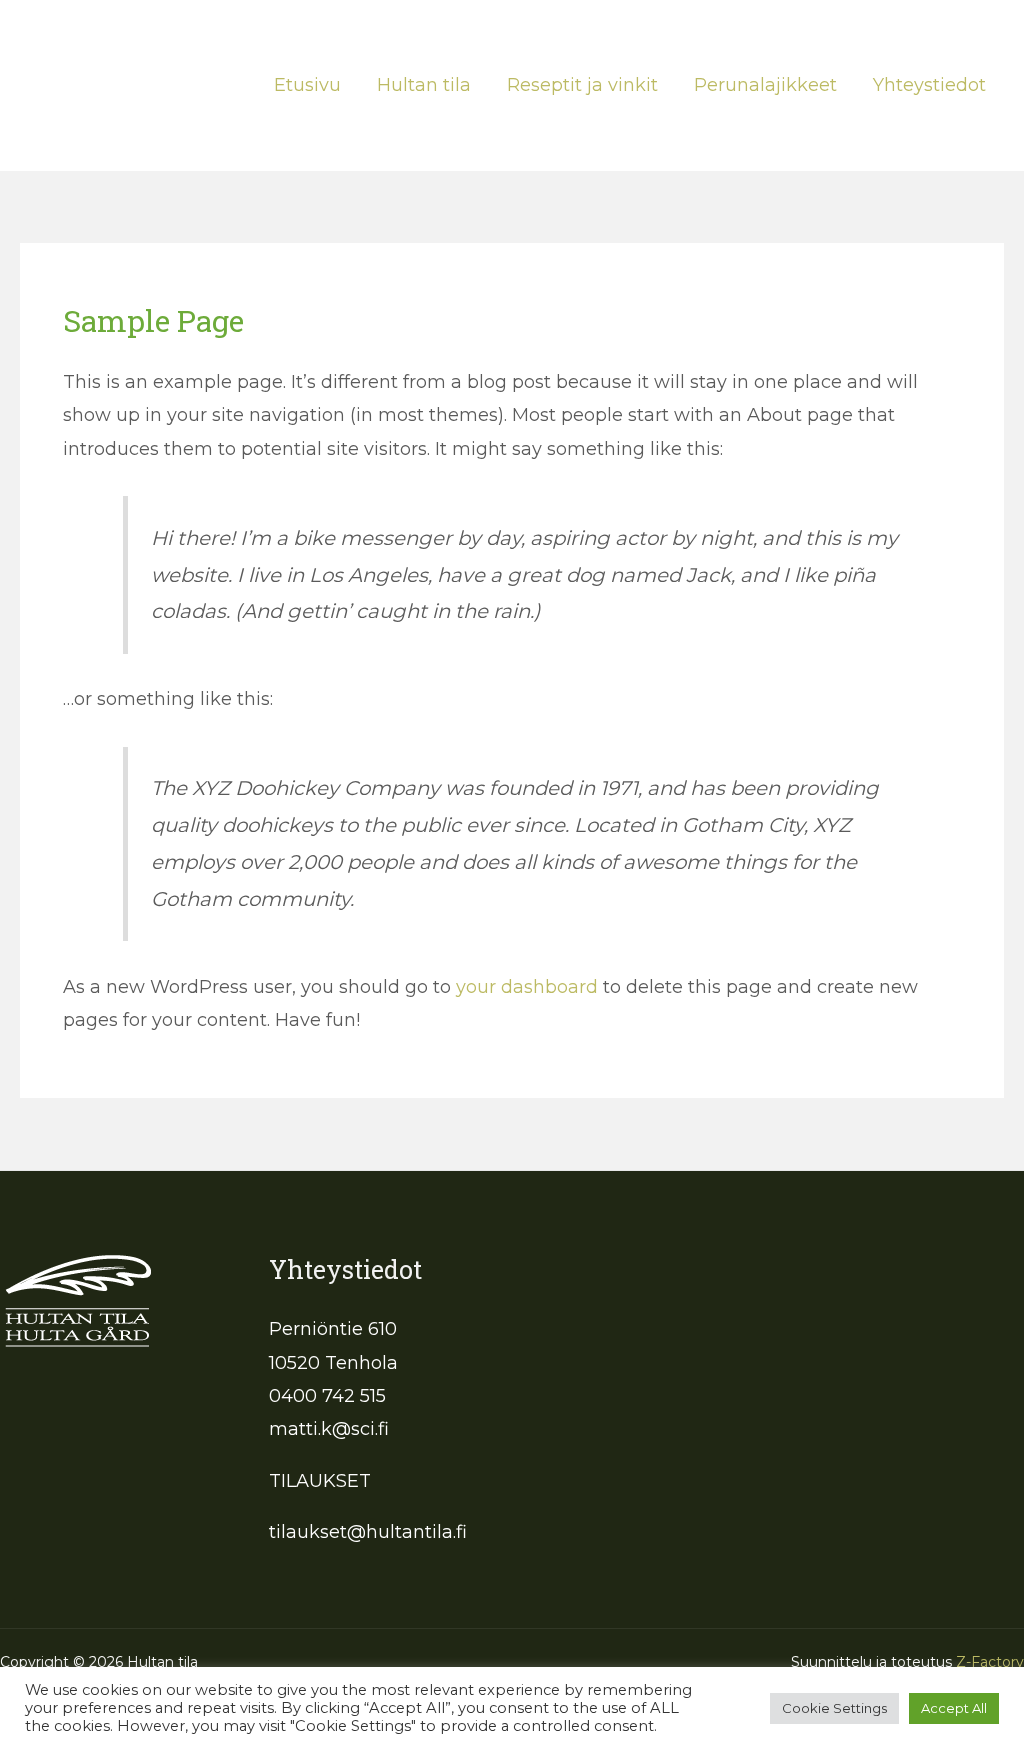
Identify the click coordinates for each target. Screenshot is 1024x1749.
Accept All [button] (954, 1708)
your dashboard (527, 987)
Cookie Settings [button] (834, 1708)
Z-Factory (990, 1662)
